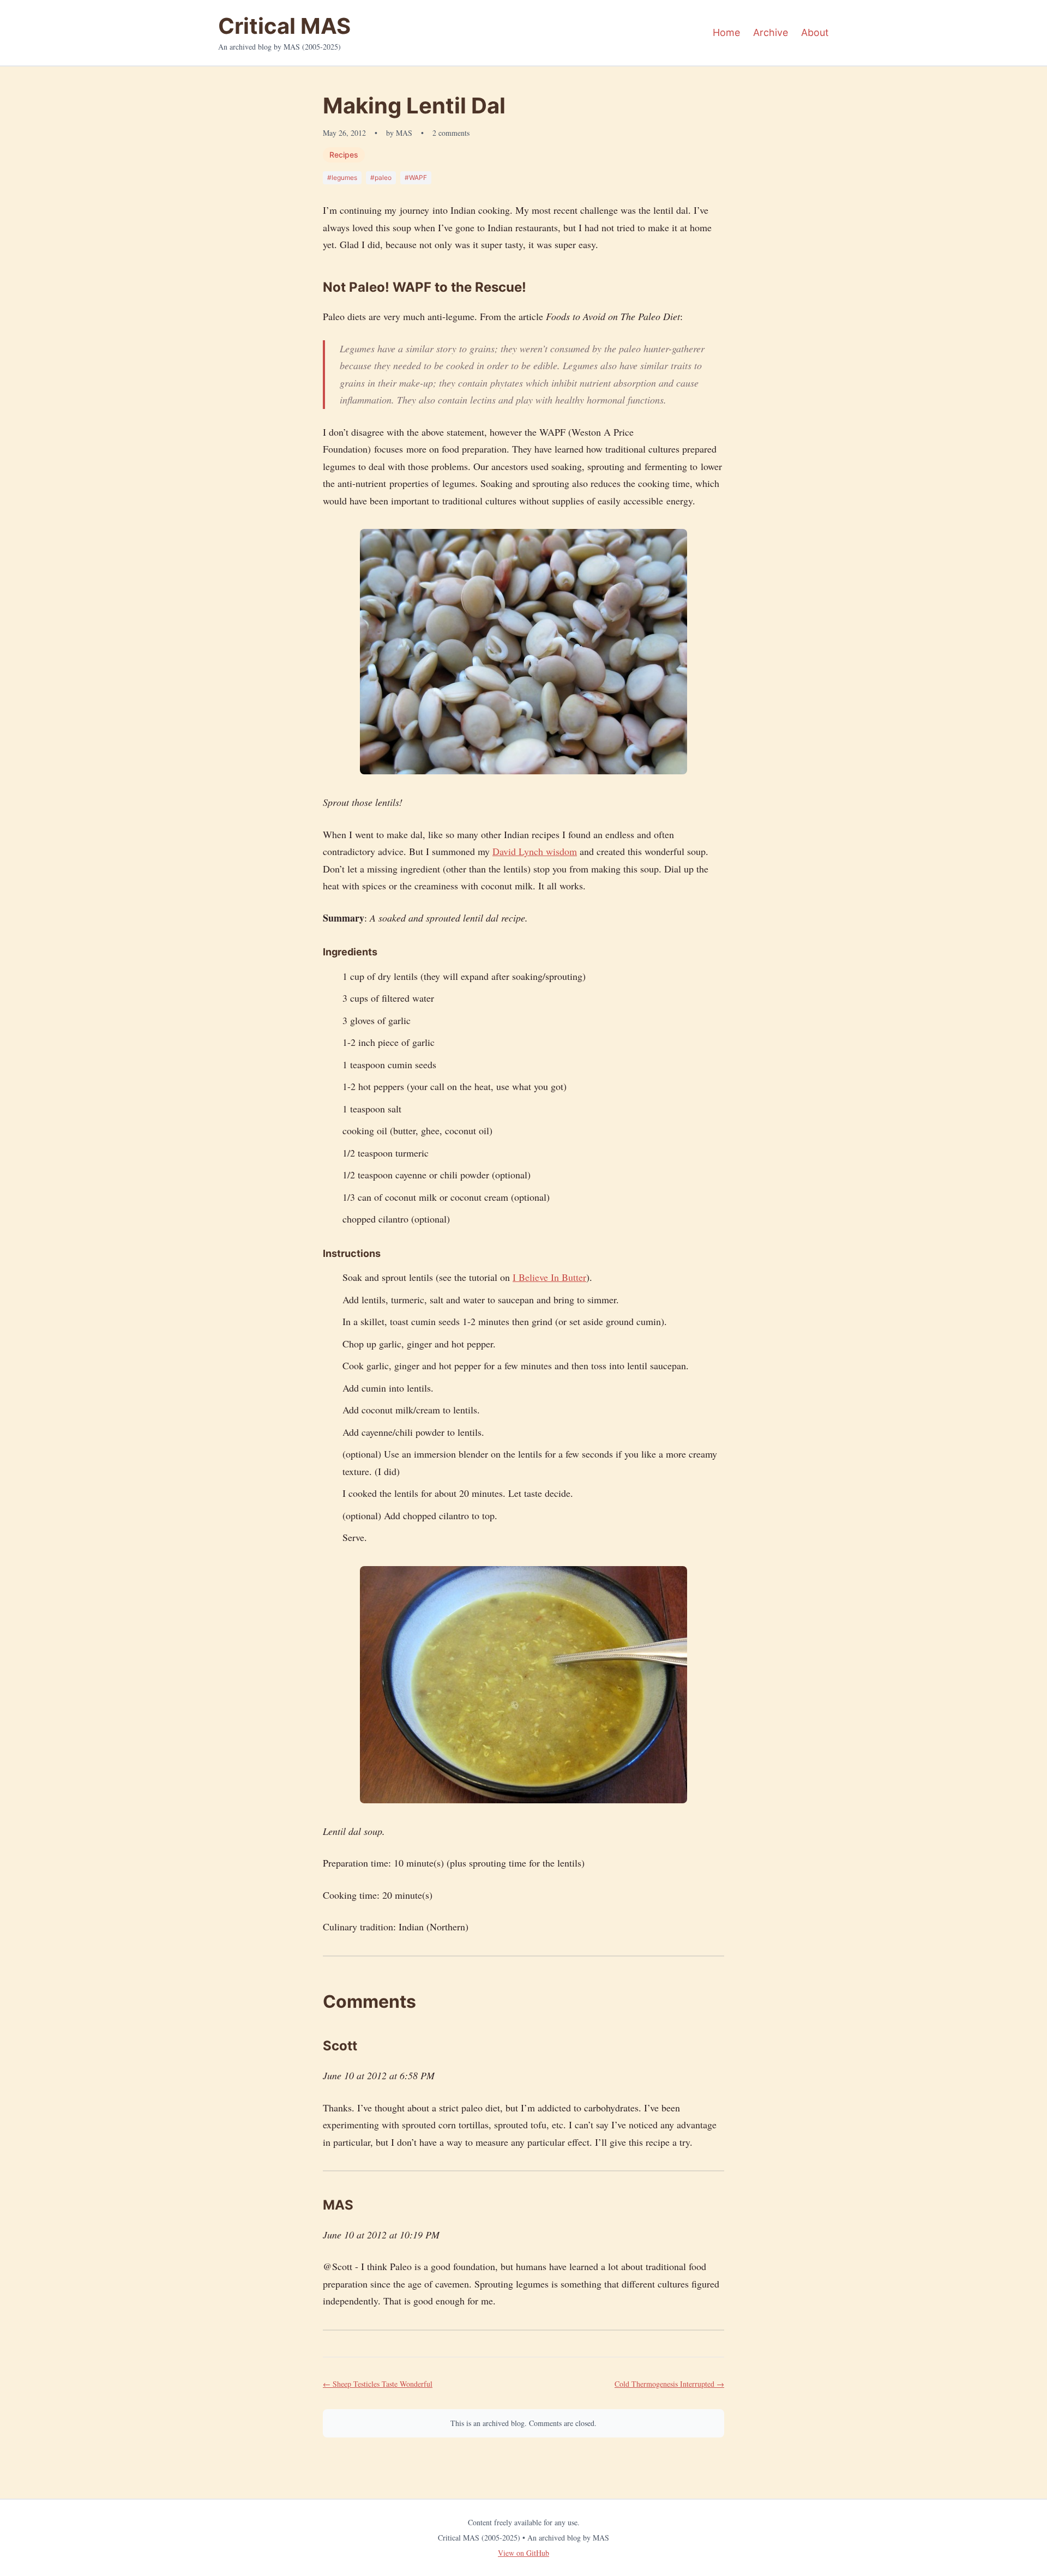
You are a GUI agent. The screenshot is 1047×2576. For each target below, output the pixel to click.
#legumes (342, 177)
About (815, 32)
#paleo (381, 177)
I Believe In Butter (549, 1277)
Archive (771, 32)
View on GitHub (523, 2553)
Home (726, 32)
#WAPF (416, 177)
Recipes (344, 155)
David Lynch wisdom (535, 851)
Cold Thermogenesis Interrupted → (669, 2384)
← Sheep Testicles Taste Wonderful (378, 2384)
